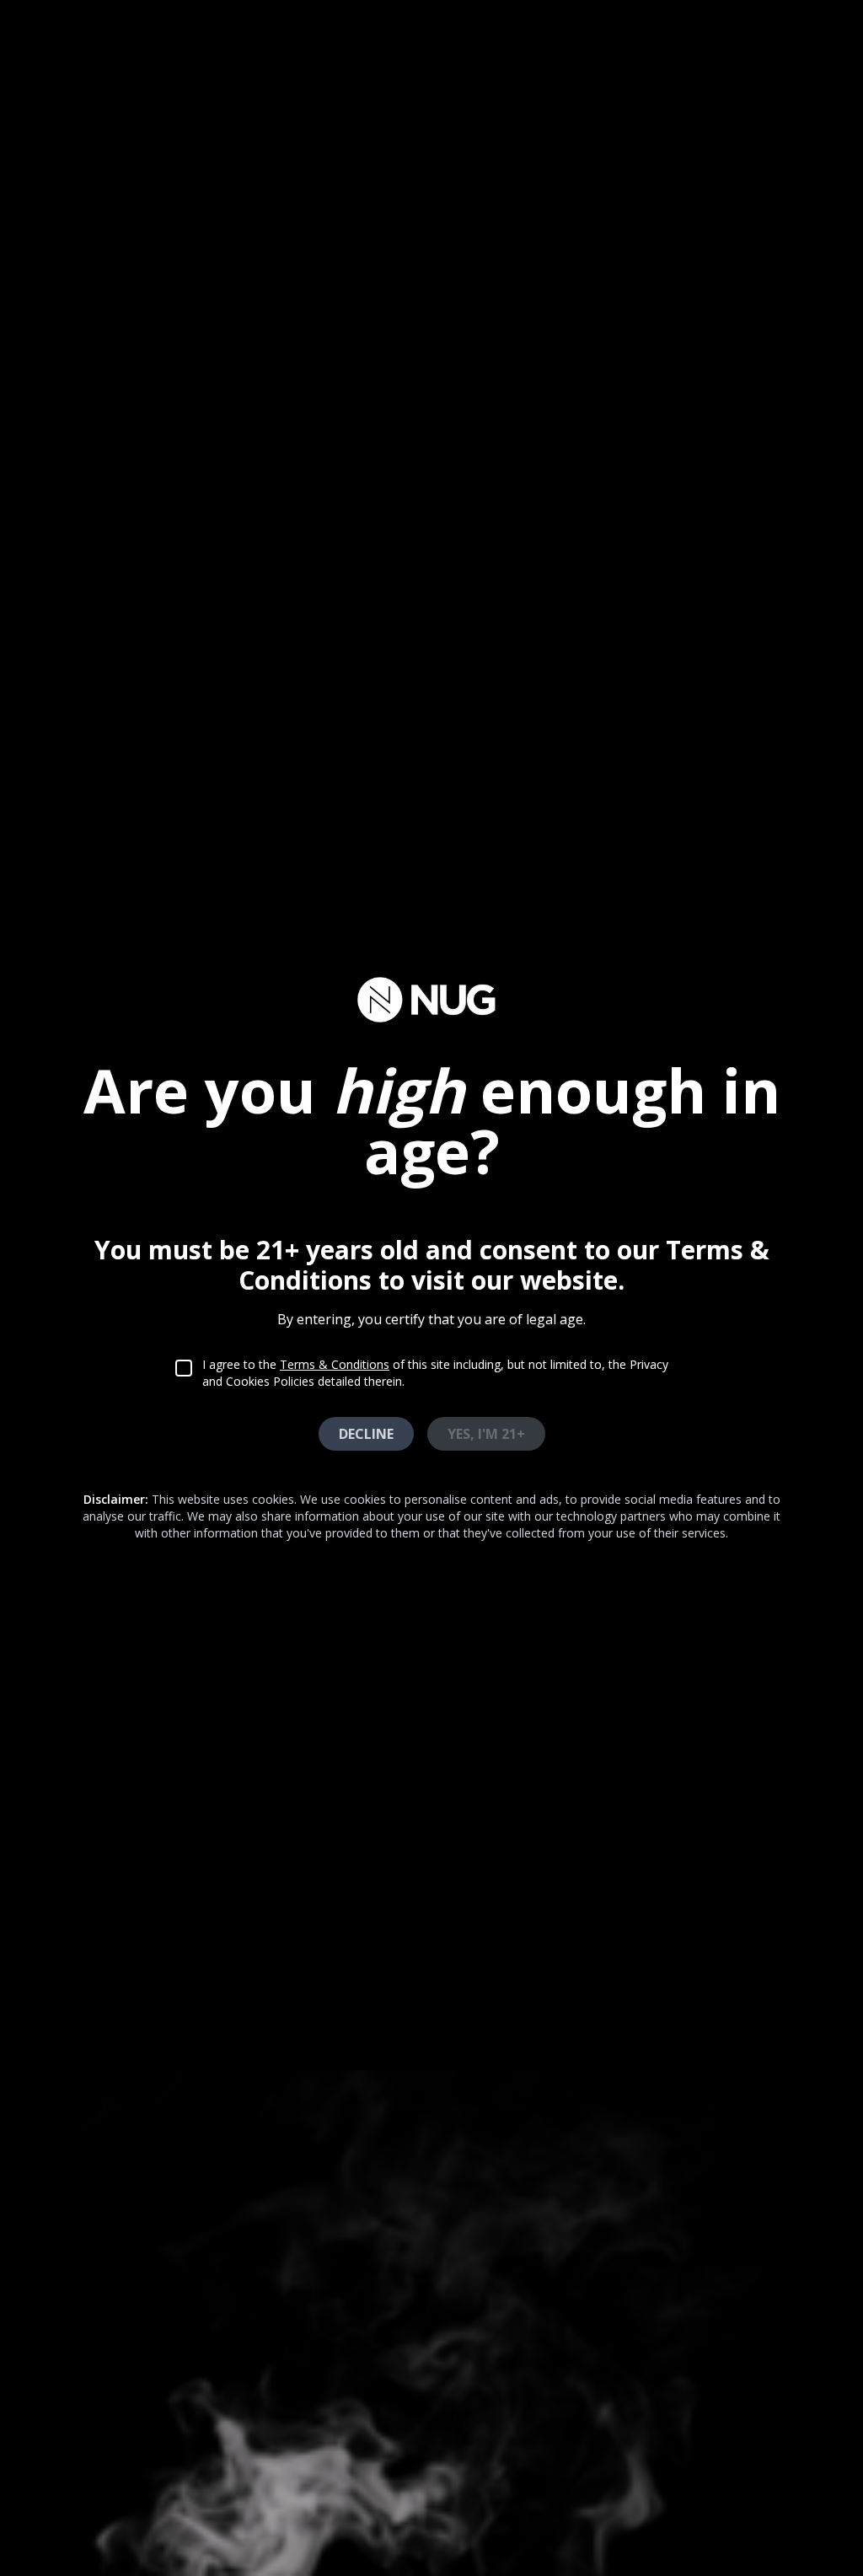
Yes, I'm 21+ (486, 1434)
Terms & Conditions (335, 1364)
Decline (366, 1434)
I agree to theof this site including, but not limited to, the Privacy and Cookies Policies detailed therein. (435, 1373)
